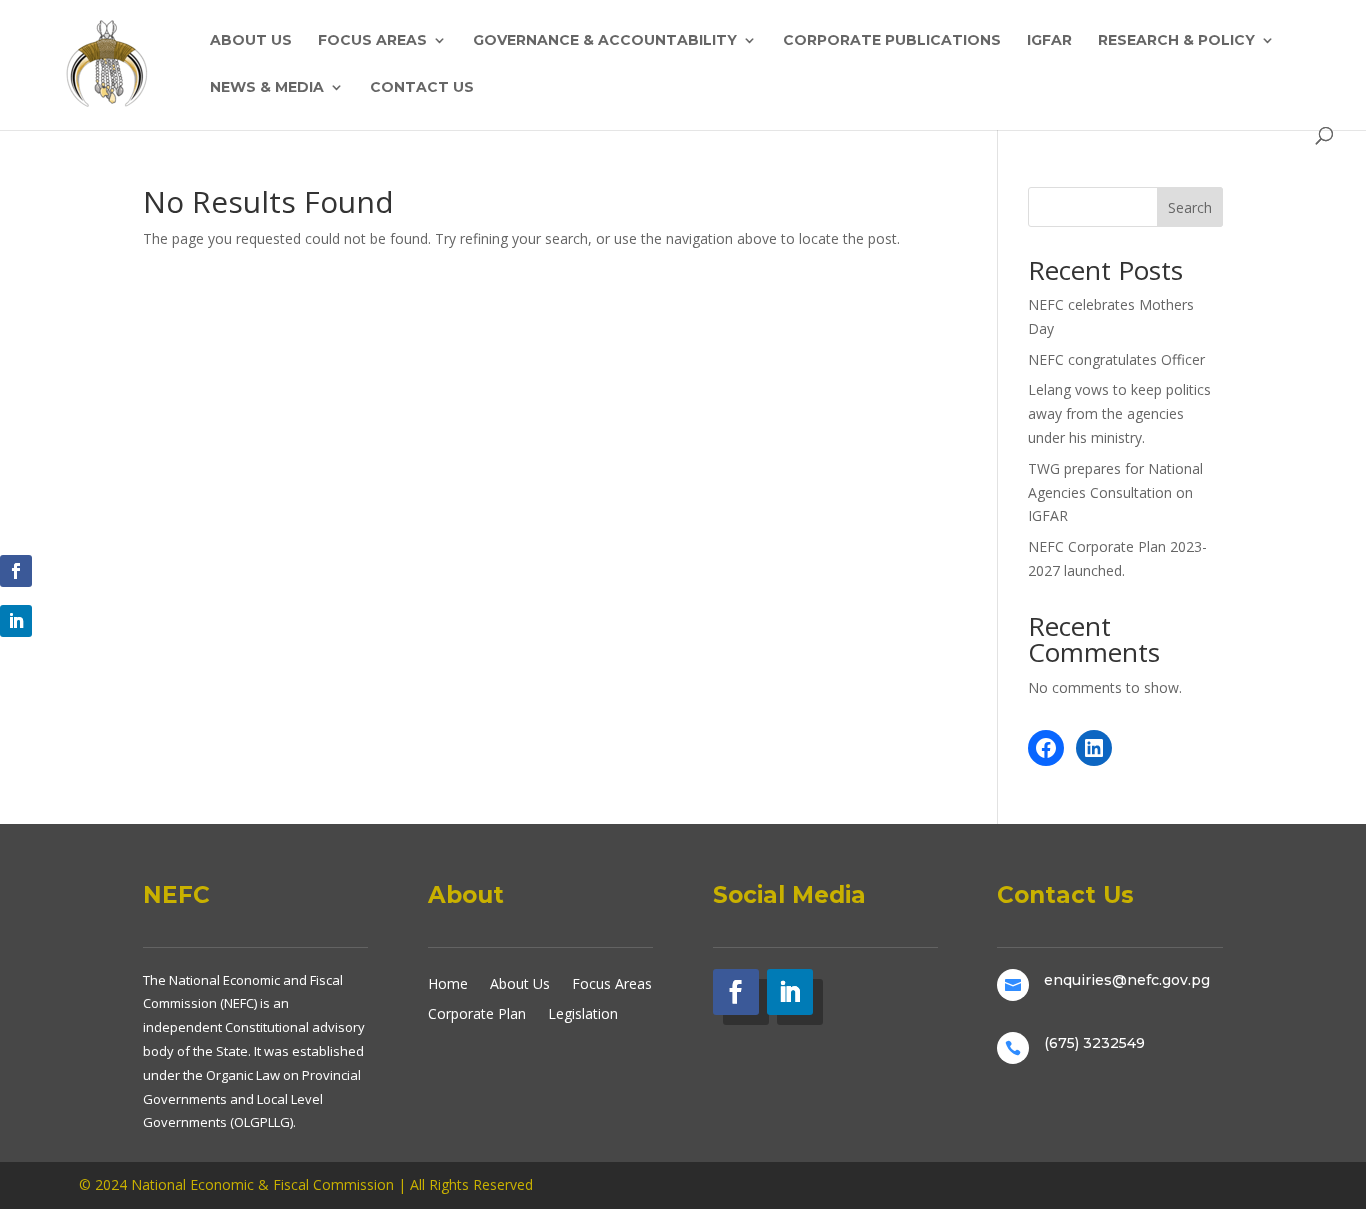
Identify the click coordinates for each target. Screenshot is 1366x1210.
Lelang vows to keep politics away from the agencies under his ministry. (1119, 413)
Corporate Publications (892, 41)
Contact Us (422, 88)
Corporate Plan (477, 1012)
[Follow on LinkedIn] (16, 621)
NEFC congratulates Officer (1116, 359)
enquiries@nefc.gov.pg (1127, 980)
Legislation (583, 1012)
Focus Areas (372, 41)
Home (448, 982)
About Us (251, 41)
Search (1190, 207)
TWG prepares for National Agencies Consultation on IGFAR (1115, 492)
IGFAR (1049, 41)
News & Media (267, 88)
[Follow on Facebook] (16, 571)
